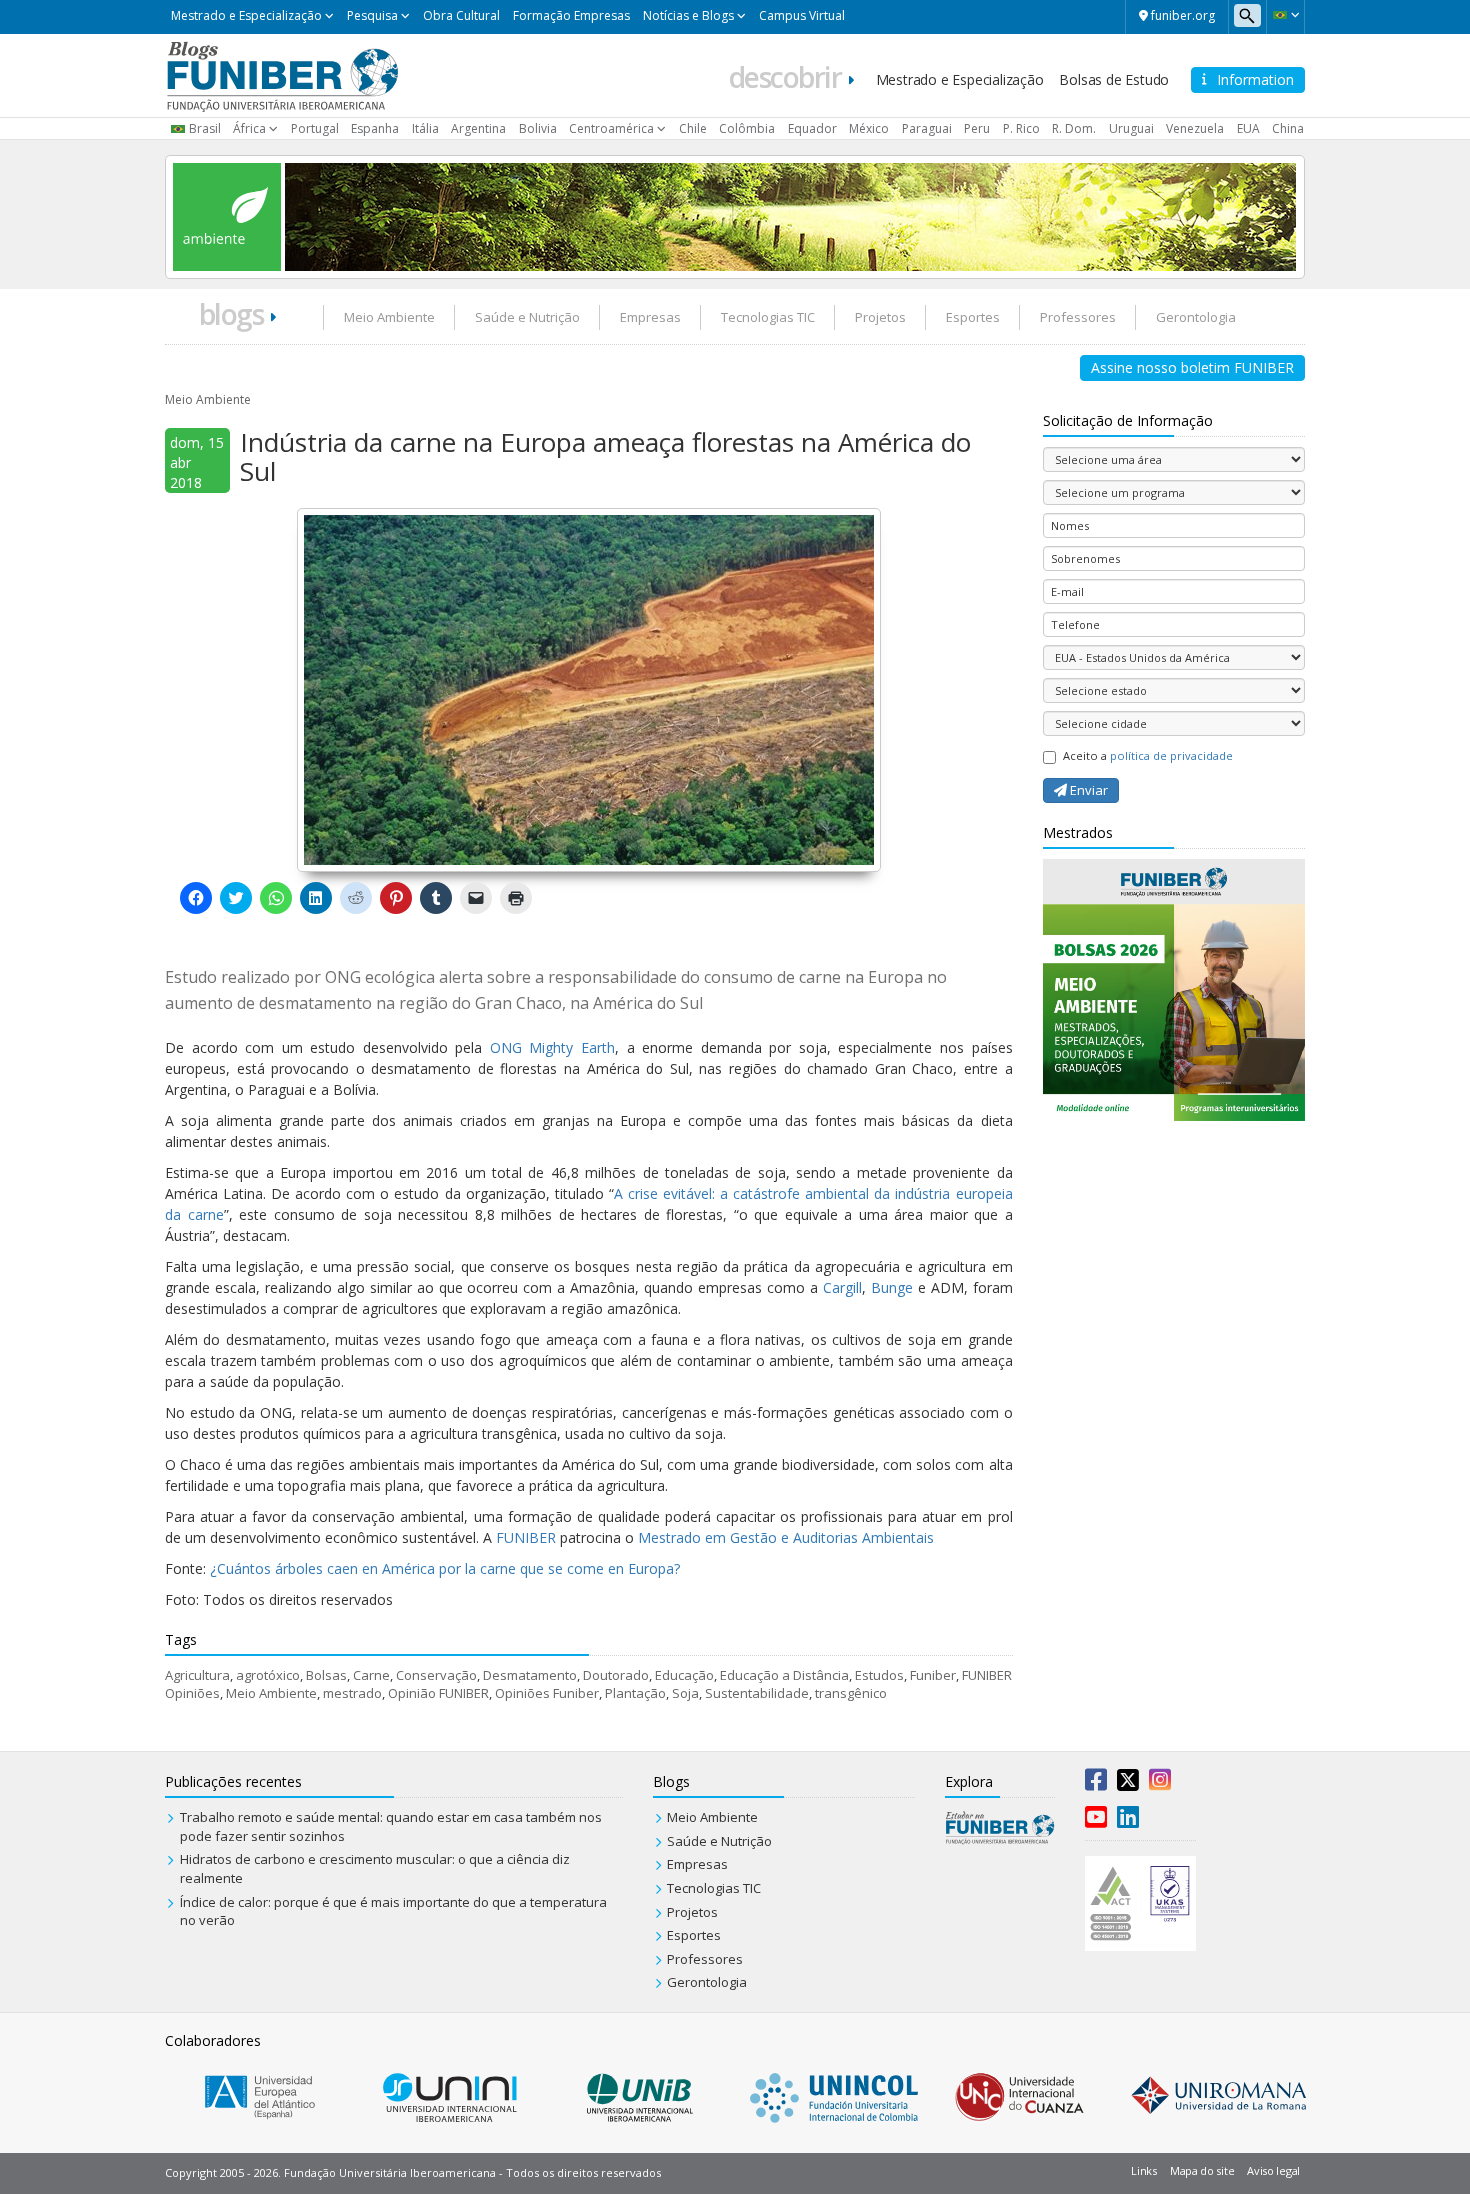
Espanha (375, 128)
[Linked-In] (1128, 1821)
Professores (1078, 317)
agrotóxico (268, 1675)
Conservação (436, 1675)
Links (1144, 2170)
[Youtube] (1096, 1821)
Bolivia (538, 128)
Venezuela (1195, 128)
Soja (685, 1693)
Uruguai (1131, 128)
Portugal (315, 128)
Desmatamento (530, 1675)
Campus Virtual (802, 15)
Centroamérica (611, 128)
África (249, 128)
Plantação (635, 1693)
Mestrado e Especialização (246, 15)
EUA (1248, 128)
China (1288, 128)
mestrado (352, 1693)
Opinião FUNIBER (438, 1693)
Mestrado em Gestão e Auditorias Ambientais (786, 1537)
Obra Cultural (461, 15)
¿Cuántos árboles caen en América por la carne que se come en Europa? (445, 1568)
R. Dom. (1074, 128)
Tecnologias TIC (768, 317)
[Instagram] (1160, 1784)
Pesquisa (372, 15)
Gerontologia (1196, 317)
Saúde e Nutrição (527, 317)
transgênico (851, 1693)
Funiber (933, 1675)
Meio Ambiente (389, 317)
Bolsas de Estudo (1114, 79)
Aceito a (1148, 755)
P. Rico (1021, 128)
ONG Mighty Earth (552, 1047)
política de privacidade (1171, 755)
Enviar (1087, 790)
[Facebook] (1096, 1784)
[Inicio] (282, 74)
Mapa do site (1202, 2170)
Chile (693, 128)
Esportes (973, 317)
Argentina (478, 128)
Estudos (879, 1675)
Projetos (880, 317)
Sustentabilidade (757, 1693)
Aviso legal (1273, 2170)
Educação (684, 1675)
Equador (812, 128)
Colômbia (747, 128)
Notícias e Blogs (688, 15)
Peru (977, 128)
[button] (1285, 15)
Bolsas (326, 1675)
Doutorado (616, 1675)
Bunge (892, 1287)
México (869, 128)
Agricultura (197, 1675)
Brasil (205, 128)
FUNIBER (526, 1537)
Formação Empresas (571, 15)
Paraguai (927, 128)
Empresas (650, 317)
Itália (425, 128)
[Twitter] (1128, 1784)
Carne (371, 1675)
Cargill (842, 1287)
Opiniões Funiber (547, 1693)
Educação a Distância (784, 1675)
